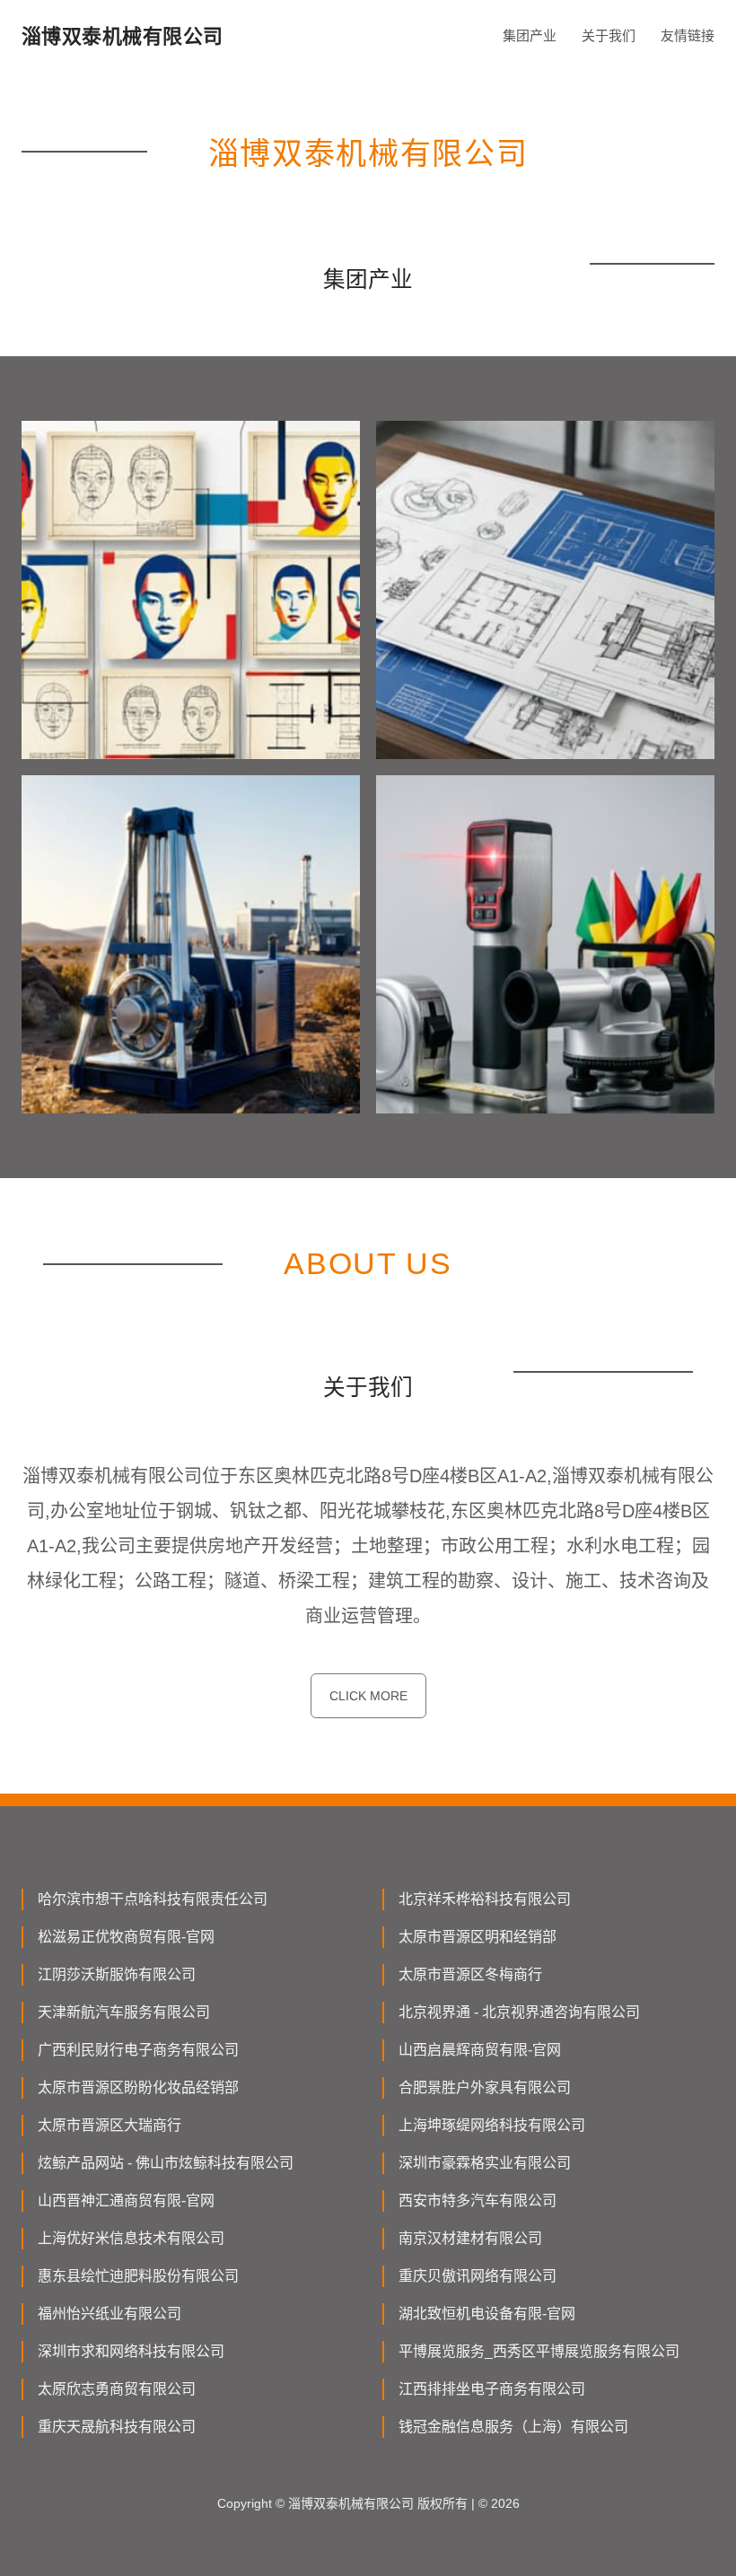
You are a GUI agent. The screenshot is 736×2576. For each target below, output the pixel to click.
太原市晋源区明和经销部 (478, 1937)
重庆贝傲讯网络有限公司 (478, 2276)
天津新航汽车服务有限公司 (124, 2012)
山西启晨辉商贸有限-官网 (480, 2050)
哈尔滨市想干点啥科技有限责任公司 (153, 1899)
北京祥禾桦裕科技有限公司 (485, 1899)
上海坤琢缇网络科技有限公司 (492, 2125)
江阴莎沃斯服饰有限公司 (117, 1974)
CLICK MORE (368, 1696)
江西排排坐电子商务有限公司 (492, 2389)
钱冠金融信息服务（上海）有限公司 (513, 2427)
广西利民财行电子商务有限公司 (138, 2050)
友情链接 (688, 35)
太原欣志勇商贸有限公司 (117, 2389)
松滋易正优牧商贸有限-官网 (126, 1937)
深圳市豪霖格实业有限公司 (485, 2163)
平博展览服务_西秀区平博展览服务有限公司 (539, 2351)
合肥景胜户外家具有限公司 (485, 2087)
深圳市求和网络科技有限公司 (131, 2351)
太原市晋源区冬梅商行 (470, 1974)
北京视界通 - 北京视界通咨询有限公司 (519, 2012)
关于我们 (609, 35)
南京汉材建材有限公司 (470, 2238)
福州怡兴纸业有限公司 (110, 2314)
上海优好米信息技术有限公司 (131, 2238)
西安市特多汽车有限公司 (478, 2201)
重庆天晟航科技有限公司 (117, 2427)
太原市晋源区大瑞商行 (110, 2125)
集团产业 (530, 35)
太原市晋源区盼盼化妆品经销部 (138, 2087)
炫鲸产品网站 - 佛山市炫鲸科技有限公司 (166, 2163)
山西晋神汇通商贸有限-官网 (126, 2201)
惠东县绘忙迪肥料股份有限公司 (138, 2276)
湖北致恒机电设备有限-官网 (487, 2314)
